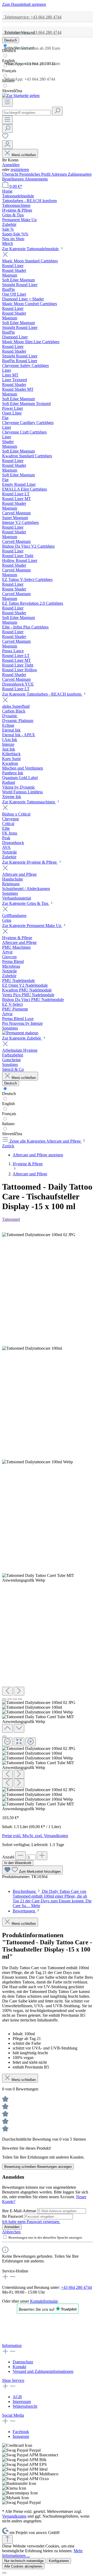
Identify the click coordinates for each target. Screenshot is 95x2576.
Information (12, 2346)
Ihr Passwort (13, 2216)
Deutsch (9, 51)
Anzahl (8, 1857)
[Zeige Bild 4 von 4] (20, 1699)
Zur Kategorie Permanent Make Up (32, 926)
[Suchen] (57, 111)
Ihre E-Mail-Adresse (20, 2211)
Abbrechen (11, 2232)
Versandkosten (14, 2516)
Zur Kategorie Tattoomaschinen (29, 802)
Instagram (21, 2436)
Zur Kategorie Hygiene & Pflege (30, 862)
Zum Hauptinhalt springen (24, 4)
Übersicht (11, 174)
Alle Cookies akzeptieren (23, 2566)
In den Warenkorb (18, 1863)
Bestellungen (13, 179)
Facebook (21, 2432)
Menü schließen (24, 155)
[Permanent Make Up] (20, 1033)
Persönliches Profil (35, 174)
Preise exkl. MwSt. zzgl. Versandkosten (35, 1836)
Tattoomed (11, 1219)
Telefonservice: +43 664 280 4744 (32, 17)
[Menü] (7, 102)
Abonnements (36, 179)
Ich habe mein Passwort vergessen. (31, 2222)
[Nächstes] (19, 1691)
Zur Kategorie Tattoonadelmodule (31, 249)
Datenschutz (23, 2362)
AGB (17, 2397)
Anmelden (11, 165)
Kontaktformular (44, 2301)
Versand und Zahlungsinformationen (43, 2371)
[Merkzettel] (5, 138)
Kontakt (19, 2367)
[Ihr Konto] (7, 145)
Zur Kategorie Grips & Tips (26, 903)
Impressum (22, 2402)
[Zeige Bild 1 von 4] (4, 1699)
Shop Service (13, 2380)
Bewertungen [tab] (24, 1911)
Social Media (13, 2415)
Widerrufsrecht (25, 2406)
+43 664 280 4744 (76, 2287)
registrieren (20, 169)
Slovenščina (12, 91)
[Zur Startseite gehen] (21, 96)
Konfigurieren (59, 2561)
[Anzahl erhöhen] (42, 1856)
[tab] (52, 1899)
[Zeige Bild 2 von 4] (9, 1699)
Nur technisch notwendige (24, 2561)
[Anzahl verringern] (21, 1856)
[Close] (4, 1736)
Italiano (8, 81)
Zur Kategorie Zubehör (22, 1038)
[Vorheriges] (7, 1691)
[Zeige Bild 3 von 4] (15, 1699)
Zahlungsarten (80, 174)
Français (9, 71)
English (8, 61)
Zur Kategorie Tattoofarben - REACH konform (42, 694)
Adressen (60, 174)
